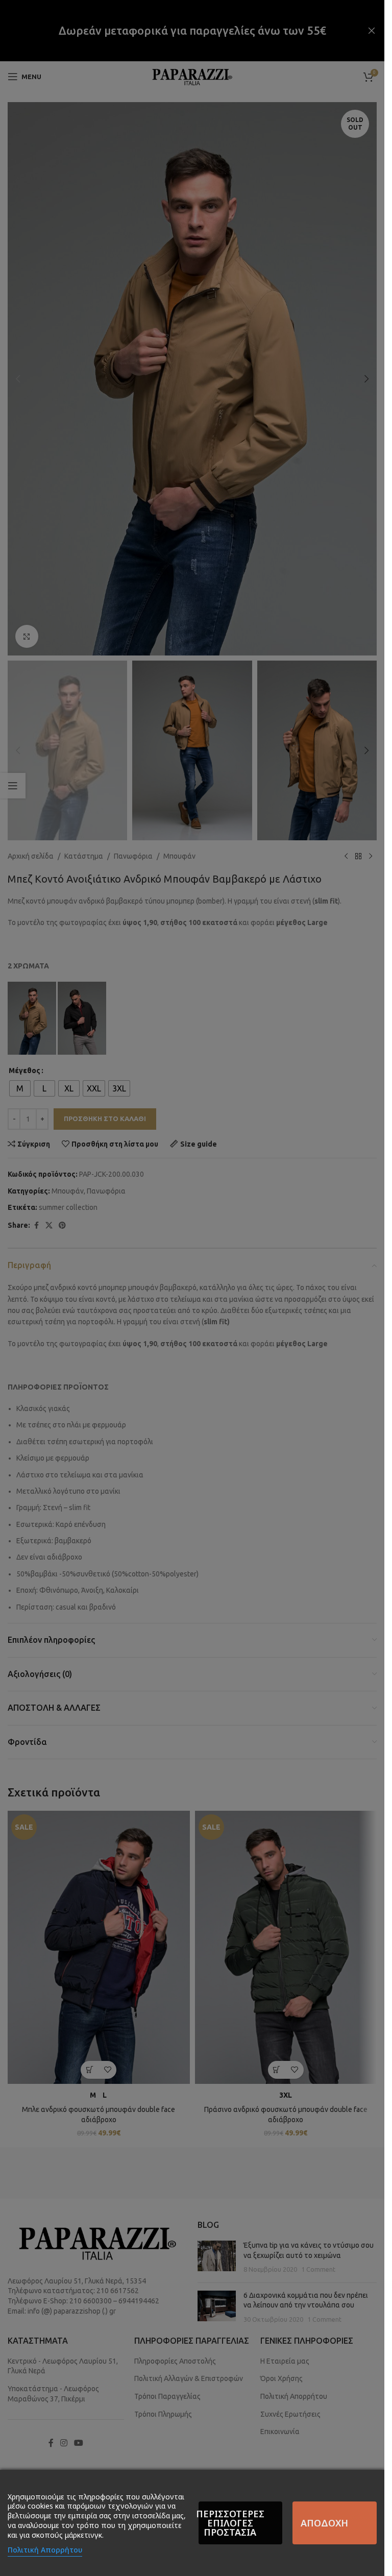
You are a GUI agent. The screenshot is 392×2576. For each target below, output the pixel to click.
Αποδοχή (324, 2523)
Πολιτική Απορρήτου (45, 2550)
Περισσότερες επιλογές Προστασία (231, 2523)
